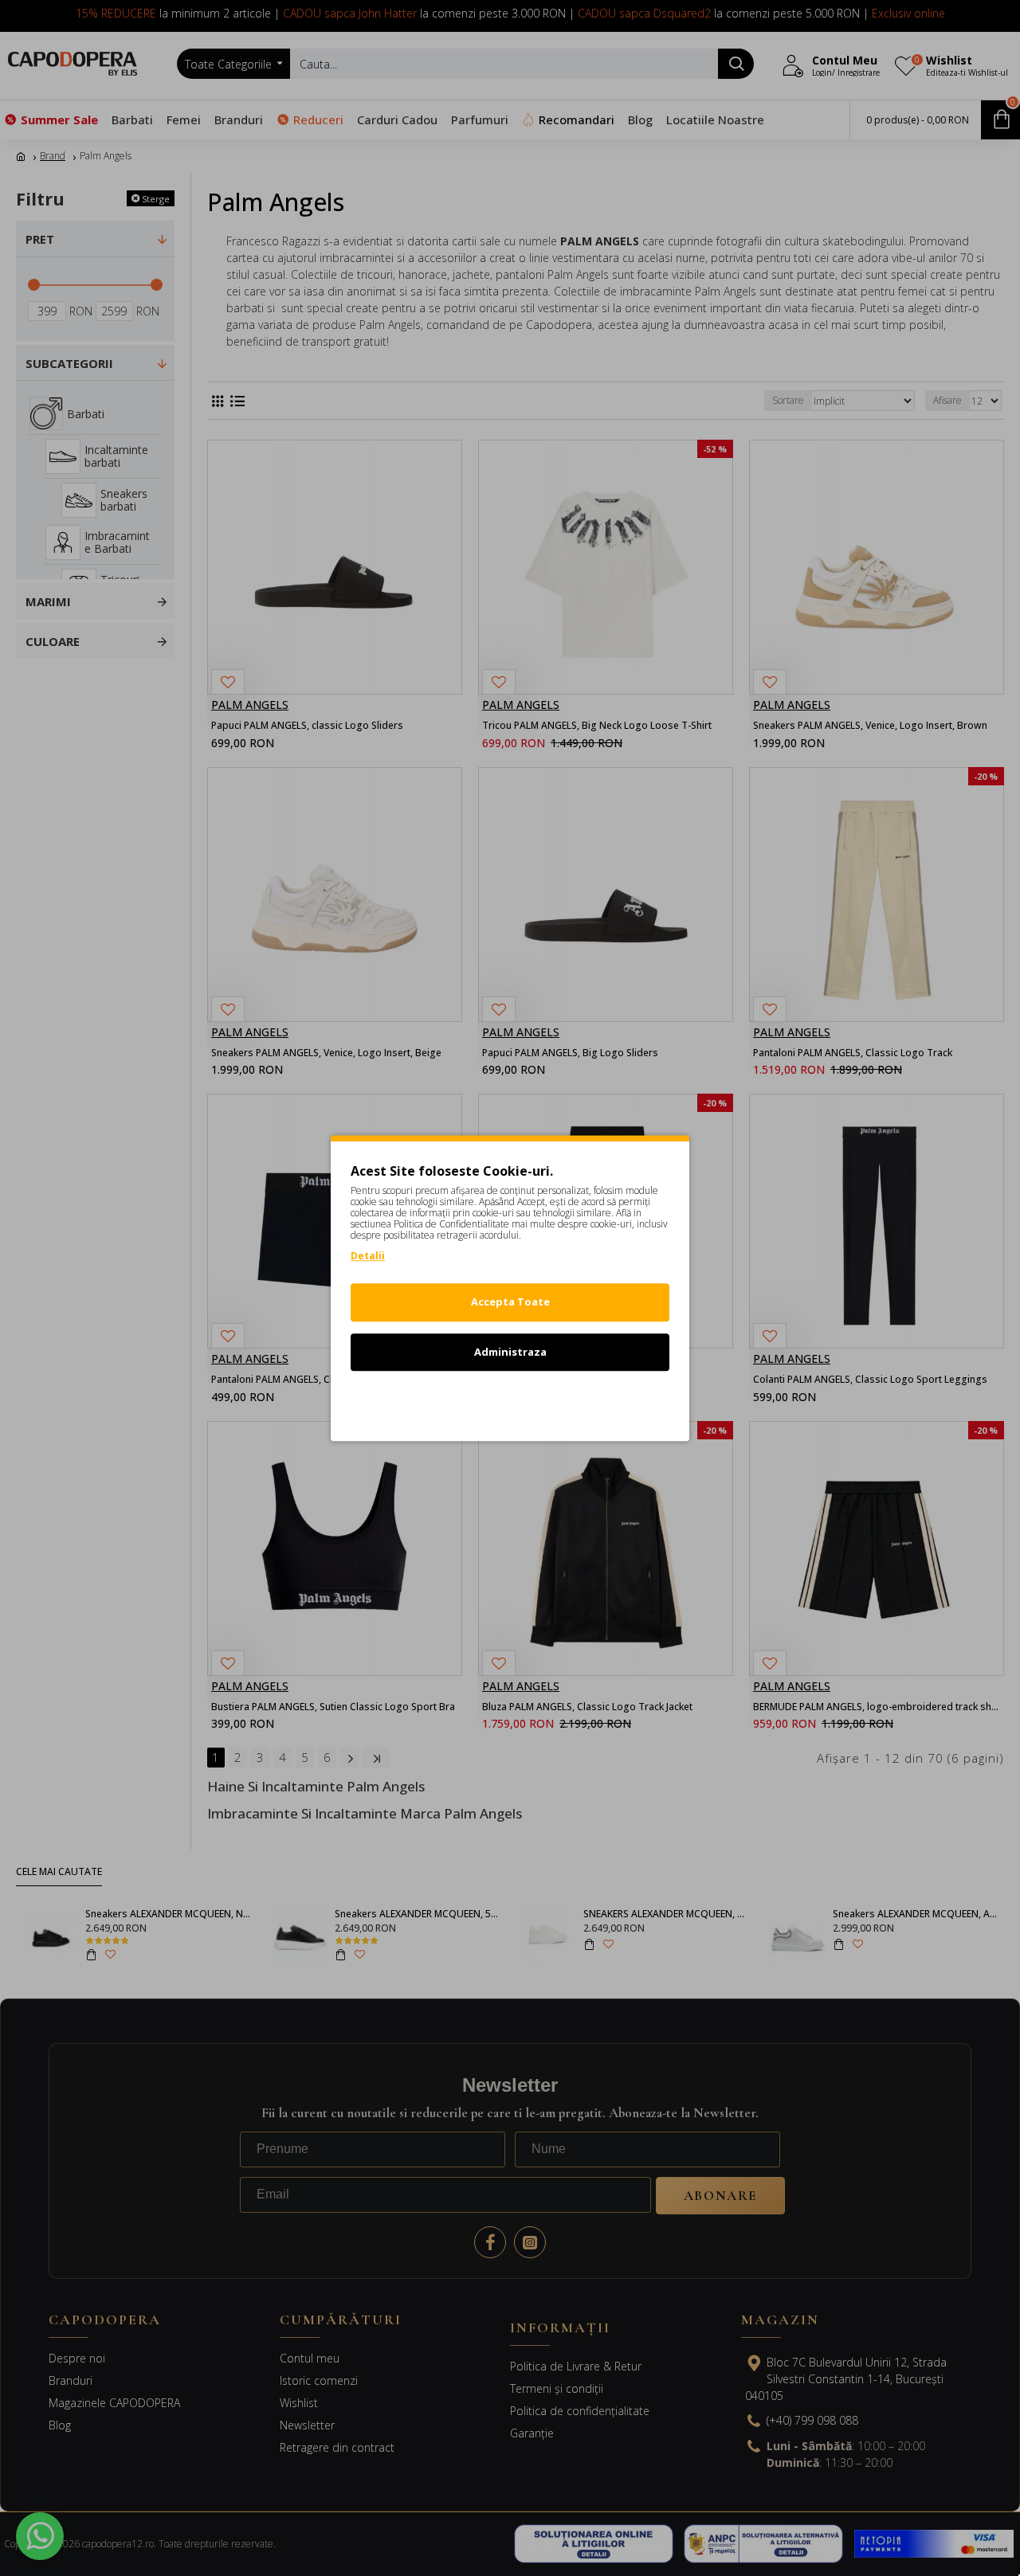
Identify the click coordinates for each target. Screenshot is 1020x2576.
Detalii (368, 1256)
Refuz (510, 1401)
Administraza (510, 1352)
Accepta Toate (510, 1302)
